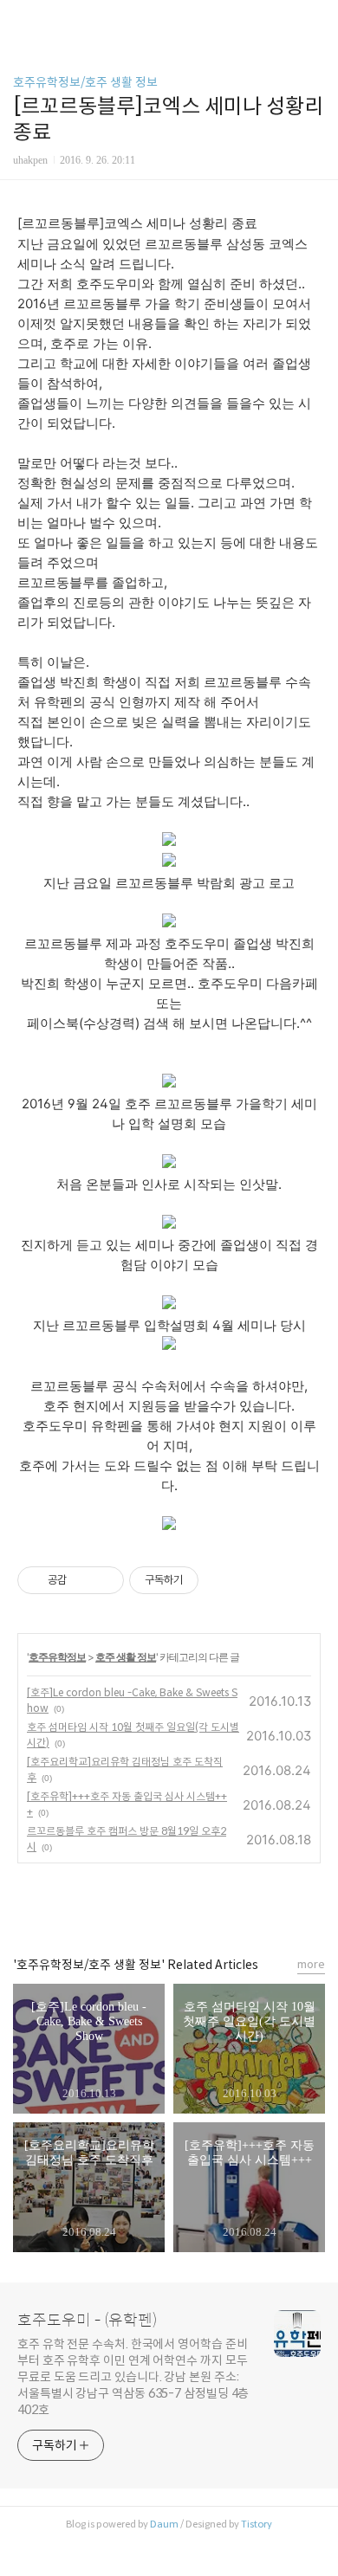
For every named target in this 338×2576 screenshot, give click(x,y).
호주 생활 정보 (126, 1657)
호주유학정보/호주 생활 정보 (85, 82)
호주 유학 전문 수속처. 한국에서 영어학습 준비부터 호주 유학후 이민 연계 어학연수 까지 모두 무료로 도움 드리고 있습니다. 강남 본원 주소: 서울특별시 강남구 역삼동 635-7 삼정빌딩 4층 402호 (133, 2377)
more (311, 1964)
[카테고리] (21, 19)
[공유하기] (83, 1580)
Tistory (257, 2524)
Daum (164, 2524)
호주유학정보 (57, 1657)
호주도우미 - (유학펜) (87, 2321)
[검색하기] (316, 19)
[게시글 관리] (104, 1580)
